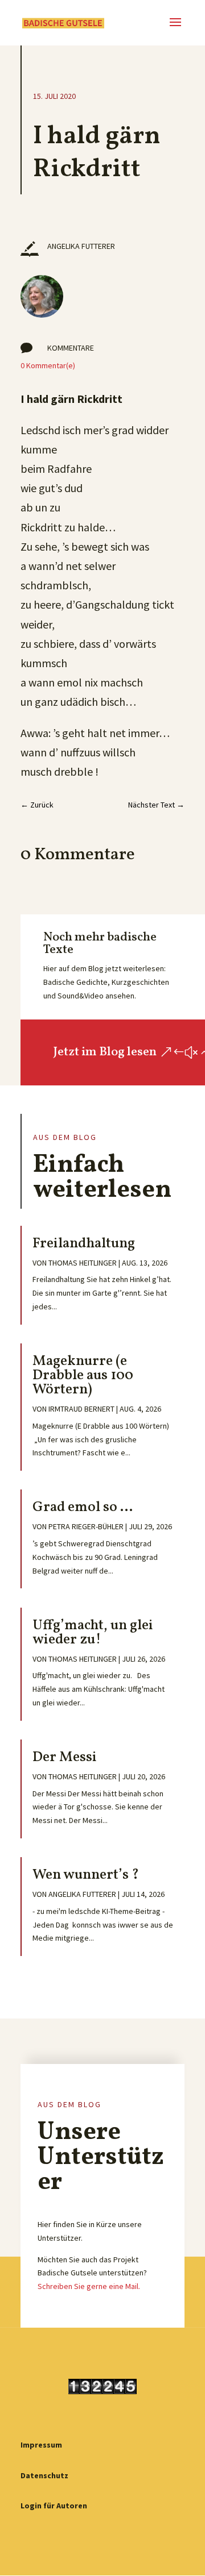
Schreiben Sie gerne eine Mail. (89, 2286)
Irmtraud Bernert (81, 1409)
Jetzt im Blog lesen (105, 1052)
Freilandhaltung (84, 1244)
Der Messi (65, 1757)
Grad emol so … (83, 1507)
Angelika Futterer (82, 1894)
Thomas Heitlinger (83, 1263)
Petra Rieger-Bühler (86, 1526)
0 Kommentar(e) (48, 365)
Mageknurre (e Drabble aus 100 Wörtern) (83, 1376)
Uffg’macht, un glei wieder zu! (93, 1633)
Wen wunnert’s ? (86, 1875)
